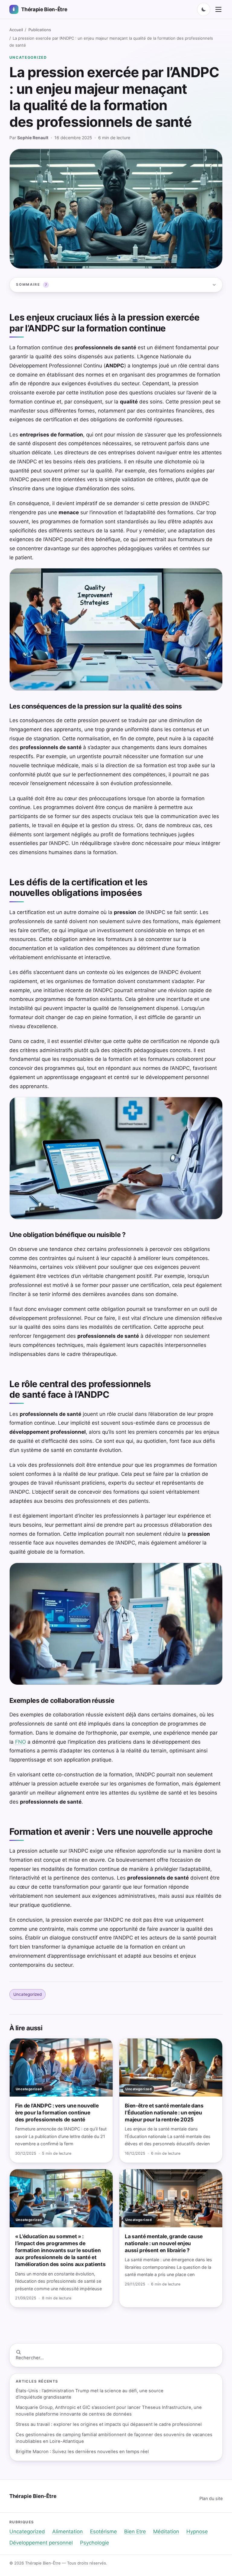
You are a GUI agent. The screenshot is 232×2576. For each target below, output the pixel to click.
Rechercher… (30, 2358)
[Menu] (218, 9)
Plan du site (211, 2498)
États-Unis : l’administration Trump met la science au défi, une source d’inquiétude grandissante (90, 2394)
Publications (40, 30)
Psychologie (95, 2543)
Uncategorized (28, 57)
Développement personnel (41, 2543)
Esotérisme (103, 2532)
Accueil (16, 30)
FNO (21, 1742)
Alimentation (68, 2532)
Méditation (166, 2532)
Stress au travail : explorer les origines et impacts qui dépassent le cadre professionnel (109, 2424)
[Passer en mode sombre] (204, 9)
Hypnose (197, 2532)
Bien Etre (135, 2532)
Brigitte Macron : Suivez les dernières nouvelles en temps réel (82, 2452)
